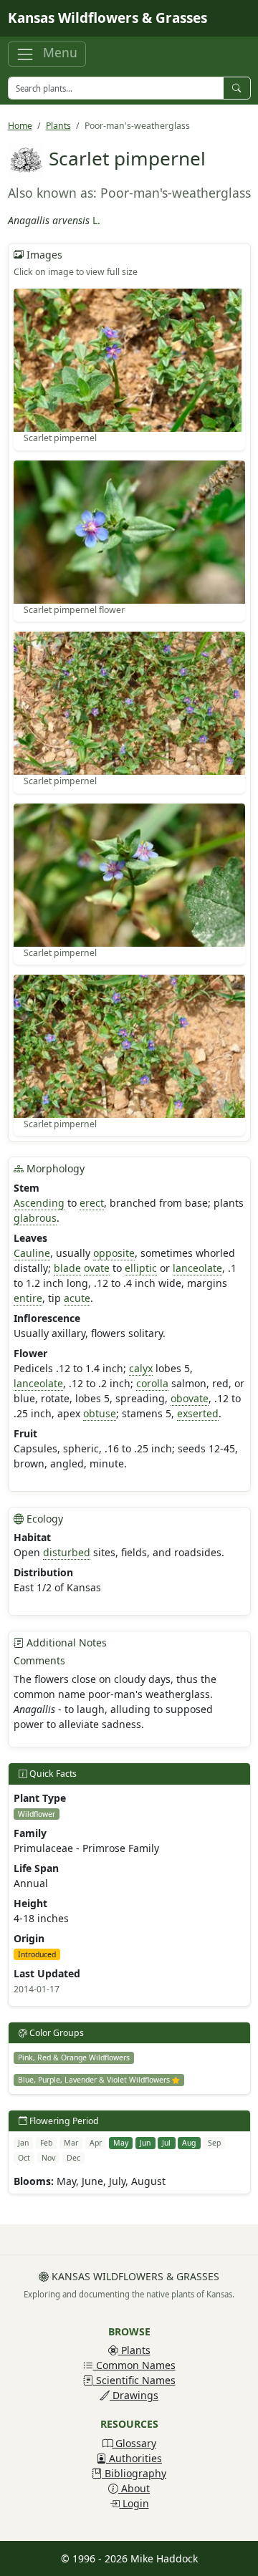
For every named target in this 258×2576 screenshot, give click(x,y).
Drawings (134, 2395)
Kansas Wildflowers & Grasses (107, 18)
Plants (58, 126)
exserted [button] (198, 1413)
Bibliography (134, 2473)
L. (96, 220)
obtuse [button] (100, 1413)
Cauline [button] (32, 1253)
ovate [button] (97, 1268)
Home (20, 126)
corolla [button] (152, 1383)
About (134, 2488)
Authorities (134, 2458)
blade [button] (67, 1268)
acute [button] (77, 1298)
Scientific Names (134, 2380)
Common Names (134, 2365)
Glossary (134, 2443)
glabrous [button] (35, 1218)
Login (134, 2503)
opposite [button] (114, 1253)
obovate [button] (190, 1398)
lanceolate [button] (197, 1268)
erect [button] (92, 1203)
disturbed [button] (67, 1552)
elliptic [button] (141, 1268)
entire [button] (28, 1298)
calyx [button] (141, 1368)
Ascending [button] (39, 1203)
